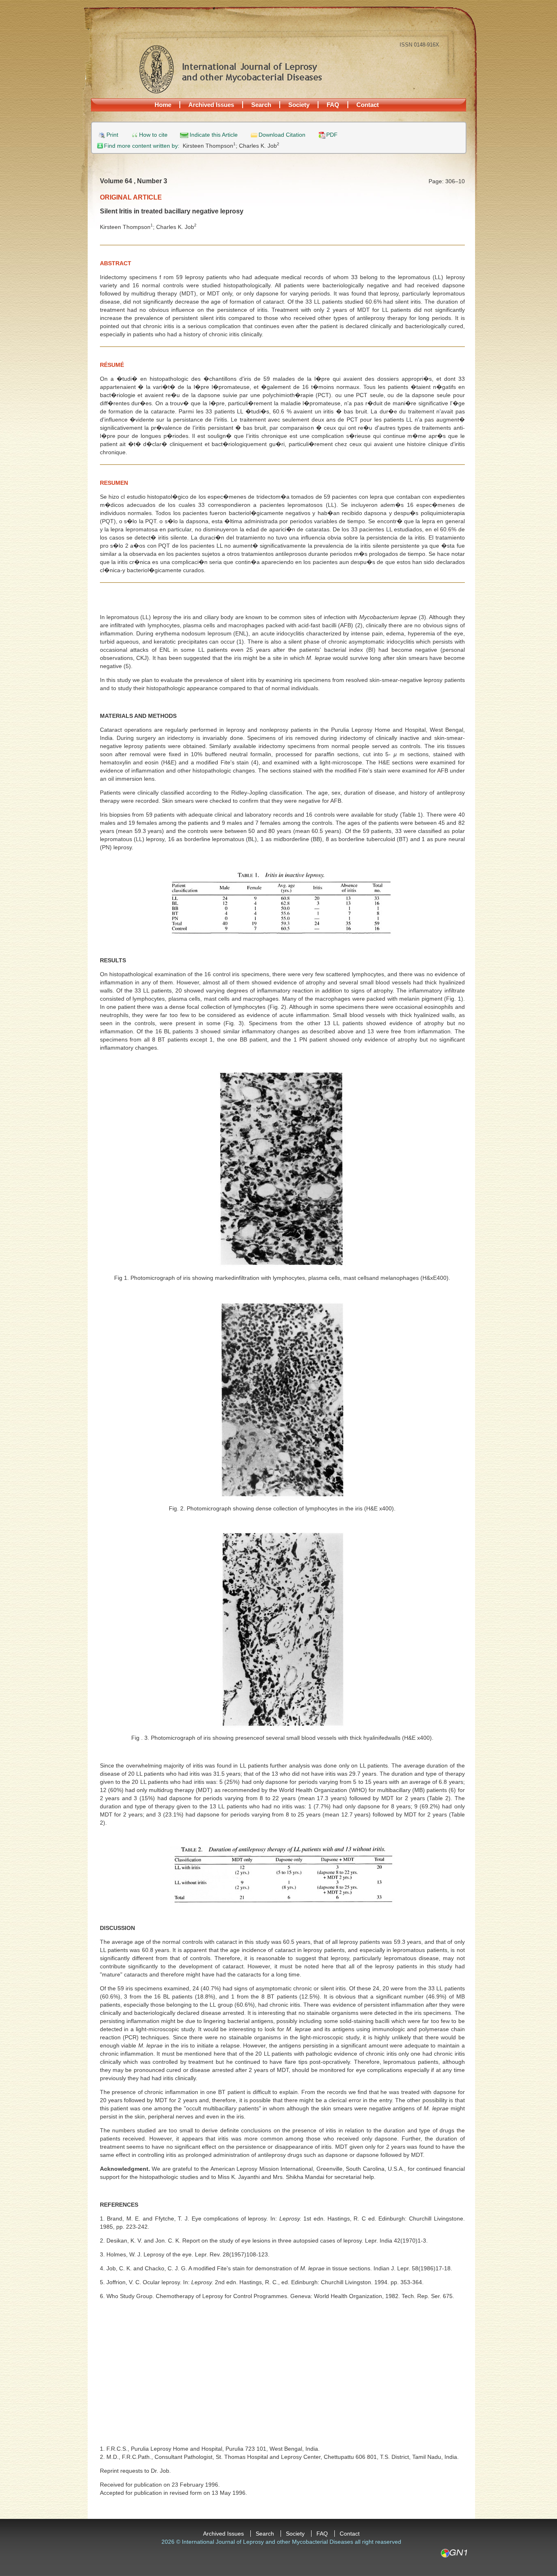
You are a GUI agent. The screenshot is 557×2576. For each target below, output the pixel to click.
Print (112, 135)
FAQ (333, 105)
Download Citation (282, 135)
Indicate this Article (214, 135)
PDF (332, 135)
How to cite (153, 135)
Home (163, 105)
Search (261, 105)
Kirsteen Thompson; (211, 146)
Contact (368, 105)
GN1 (454, 2553)
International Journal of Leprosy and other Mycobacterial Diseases (230, 69)
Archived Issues (211, 105)
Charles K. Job (259, 146)
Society (299, 105)
